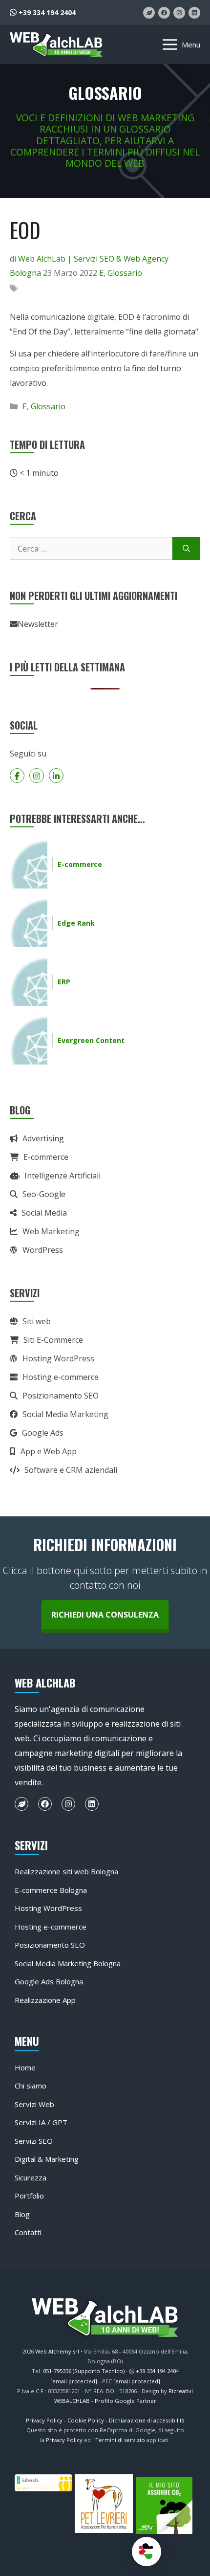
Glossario (125, 273)
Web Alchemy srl (57, 2351)
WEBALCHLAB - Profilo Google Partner (105, 2401)
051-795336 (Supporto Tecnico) (84, 2371)
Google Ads (43, 1433)
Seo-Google (44, 1194)
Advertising (43, 1138)
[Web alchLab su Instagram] (179, 13)
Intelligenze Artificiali (63, 1176)
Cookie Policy (86, 2420)
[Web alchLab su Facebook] (164, 13)
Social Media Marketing (65, 1414)
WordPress (43, 1250)
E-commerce (46, 1157)
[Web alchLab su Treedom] (149, 13)
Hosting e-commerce (61, 1377)
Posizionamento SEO (61, 1396)
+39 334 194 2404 (46, 12)
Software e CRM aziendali (71, 1470)
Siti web (37, 1321)
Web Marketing (51, 1231)
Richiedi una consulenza (105, 1615)
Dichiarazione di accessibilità (147, 2420)
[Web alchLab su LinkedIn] (194, 13)
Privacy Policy (44, 2420)
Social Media (44, 1213)
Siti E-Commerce (53, 1340)
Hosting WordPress (58, 1358)
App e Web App (49, 1451)
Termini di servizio (120, 2440)
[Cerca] (186, 549)
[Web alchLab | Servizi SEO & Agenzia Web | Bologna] (56, 44)
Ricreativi (181, 2391)
